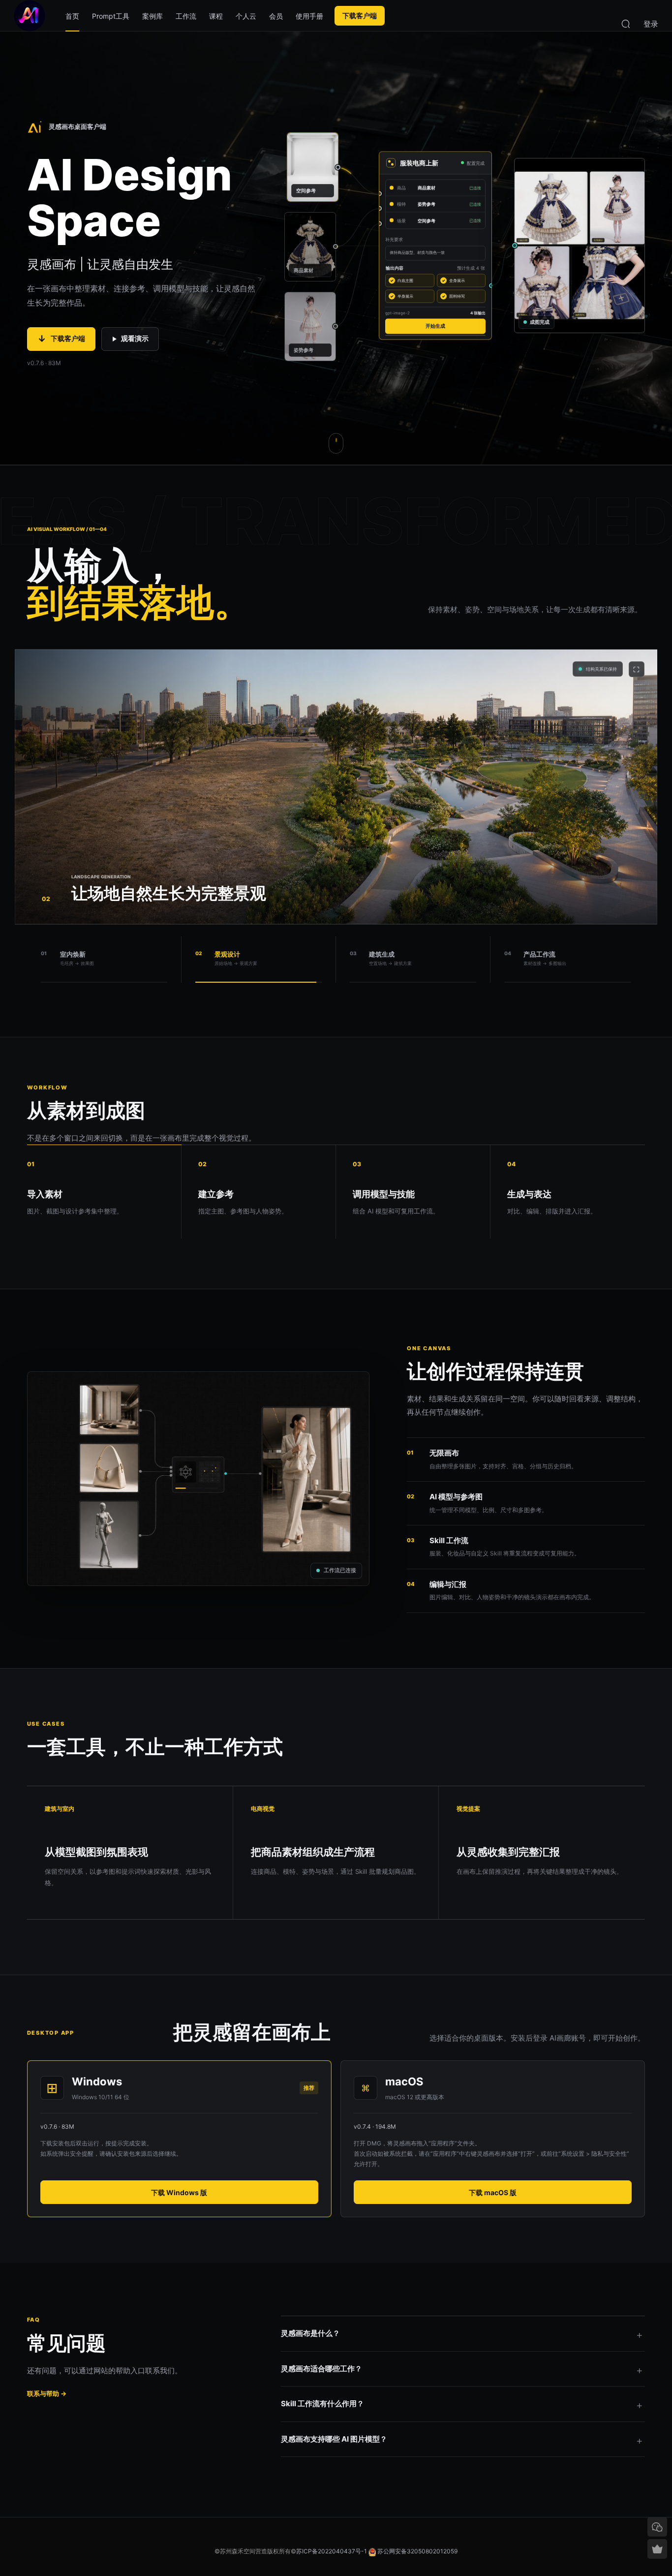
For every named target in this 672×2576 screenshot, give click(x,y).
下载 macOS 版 (493, 2192)
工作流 (186, 16)
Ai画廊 (30, 16)
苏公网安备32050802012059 (417, 2551)
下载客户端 (360, 16)
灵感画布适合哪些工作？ (321, 2369)
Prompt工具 (111, 16)
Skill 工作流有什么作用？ (322, 2404)
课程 (216, 16)
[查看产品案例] (336, 443)
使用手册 (309, 16)
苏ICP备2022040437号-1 (332, 2551)
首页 (72, 16)
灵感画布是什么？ (310, 2333)
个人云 (246, 16)
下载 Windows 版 (179, 2192)
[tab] (104, 960)
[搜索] (626, 23)
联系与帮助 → (47, 2393)
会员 (276, 16)
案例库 (153, 16)
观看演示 (135, 338)
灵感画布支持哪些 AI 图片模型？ (334, 2439)
